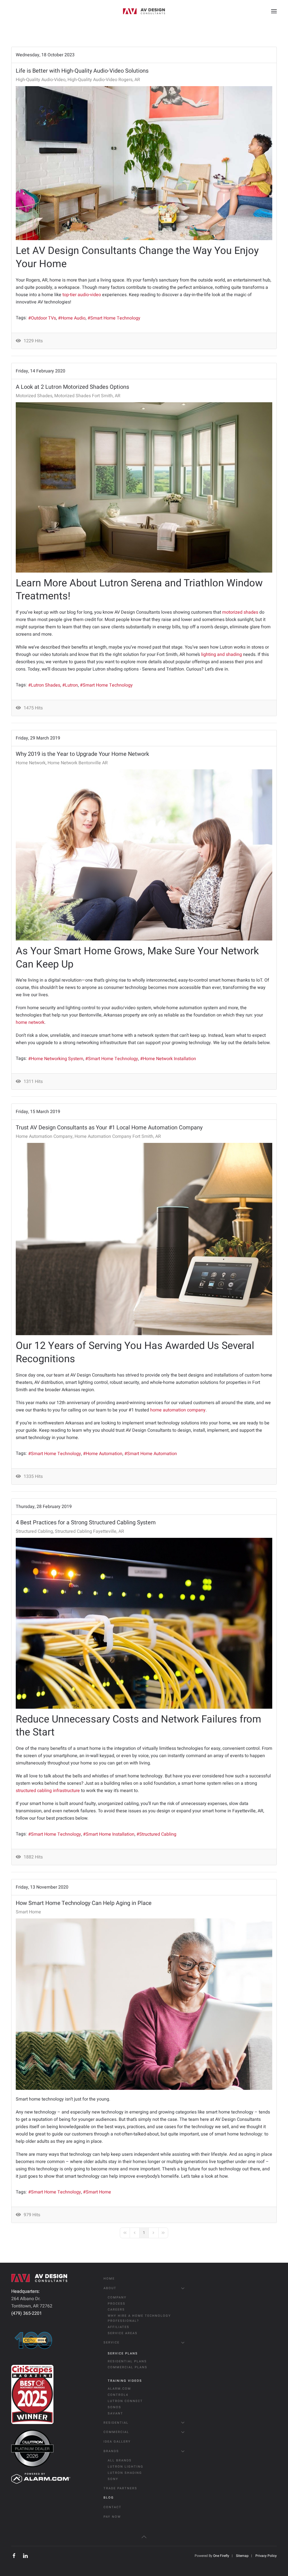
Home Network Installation (169, 1059)
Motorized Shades (34, 396)
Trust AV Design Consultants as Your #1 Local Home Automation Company (109, 1128)
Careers (116, 2310)
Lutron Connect (125, 2401)
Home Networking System (57, 1059)
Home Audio (73, 318)
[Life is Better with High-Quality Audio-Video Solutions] (144, 163)
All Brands (120, 2460)
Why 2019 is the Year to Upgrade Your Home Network (82, 754)
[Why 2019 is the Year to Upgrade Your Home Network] (144, 855)
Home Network (31, 763)
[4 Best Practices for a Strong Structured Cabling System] (144, 1623)
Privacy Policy (266, 2556)
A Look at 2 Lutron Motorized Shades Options (72, 387)
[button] (274, 11)
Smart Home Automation (152, 1454)
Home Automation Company (44, 1136)
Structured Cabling (34, 1531)
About (110, 2288)
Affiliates (119, 2327)
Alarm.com (119, 2389)
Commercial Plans (128, 2367)
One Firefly (221, 2556)
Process (117, 2304)
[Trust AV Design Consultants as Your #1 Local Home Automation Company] (144, 1239)
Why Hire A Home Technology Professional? (139, 2318)
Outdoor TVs (43, 318)
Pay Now (112, 2517)
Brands (111, 2451)
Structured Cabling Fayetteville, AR (89, 1531)
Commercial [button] (116, 2432)
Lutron (71, 685)
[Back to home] (144, 11)
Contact (112, 2507)
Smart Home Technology (115, 318)
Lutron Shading (125, 2473)
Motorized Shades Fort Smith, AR (87, 396)
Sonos (114, 2407)
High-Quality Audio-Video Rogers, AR (104, 80)
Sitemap (242, 2556)
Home (109, 2279)
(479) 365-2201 (27, 2313)
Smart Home (28, 1912)
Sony (113, 2479)
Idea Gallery (117, 2442)
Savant (115, 2413)
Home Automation (104, 1454)
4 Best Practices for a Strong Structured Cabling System (86, 1522)
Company (117, 2297)
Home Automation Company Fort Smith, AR (118, 1136)
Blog (109, 2498)
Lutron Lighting (126, 2467)
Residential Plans (127, 2361)
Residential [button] (116, 2423)
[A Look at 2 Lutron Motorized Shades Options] (144, 487)
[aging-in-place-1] (144, 2004)
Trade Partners (120, 2488)
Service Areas (123, 2333)
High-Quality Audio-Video (41, 80)
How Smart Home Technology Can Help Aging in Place (84, 1903)
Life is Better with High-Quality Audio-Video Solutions (82, 71)
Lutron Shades (46, 685)
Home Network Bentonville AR (78, 763)
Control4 (118, 2395)
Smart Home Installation (110, 1834)
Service (112, 2342)
